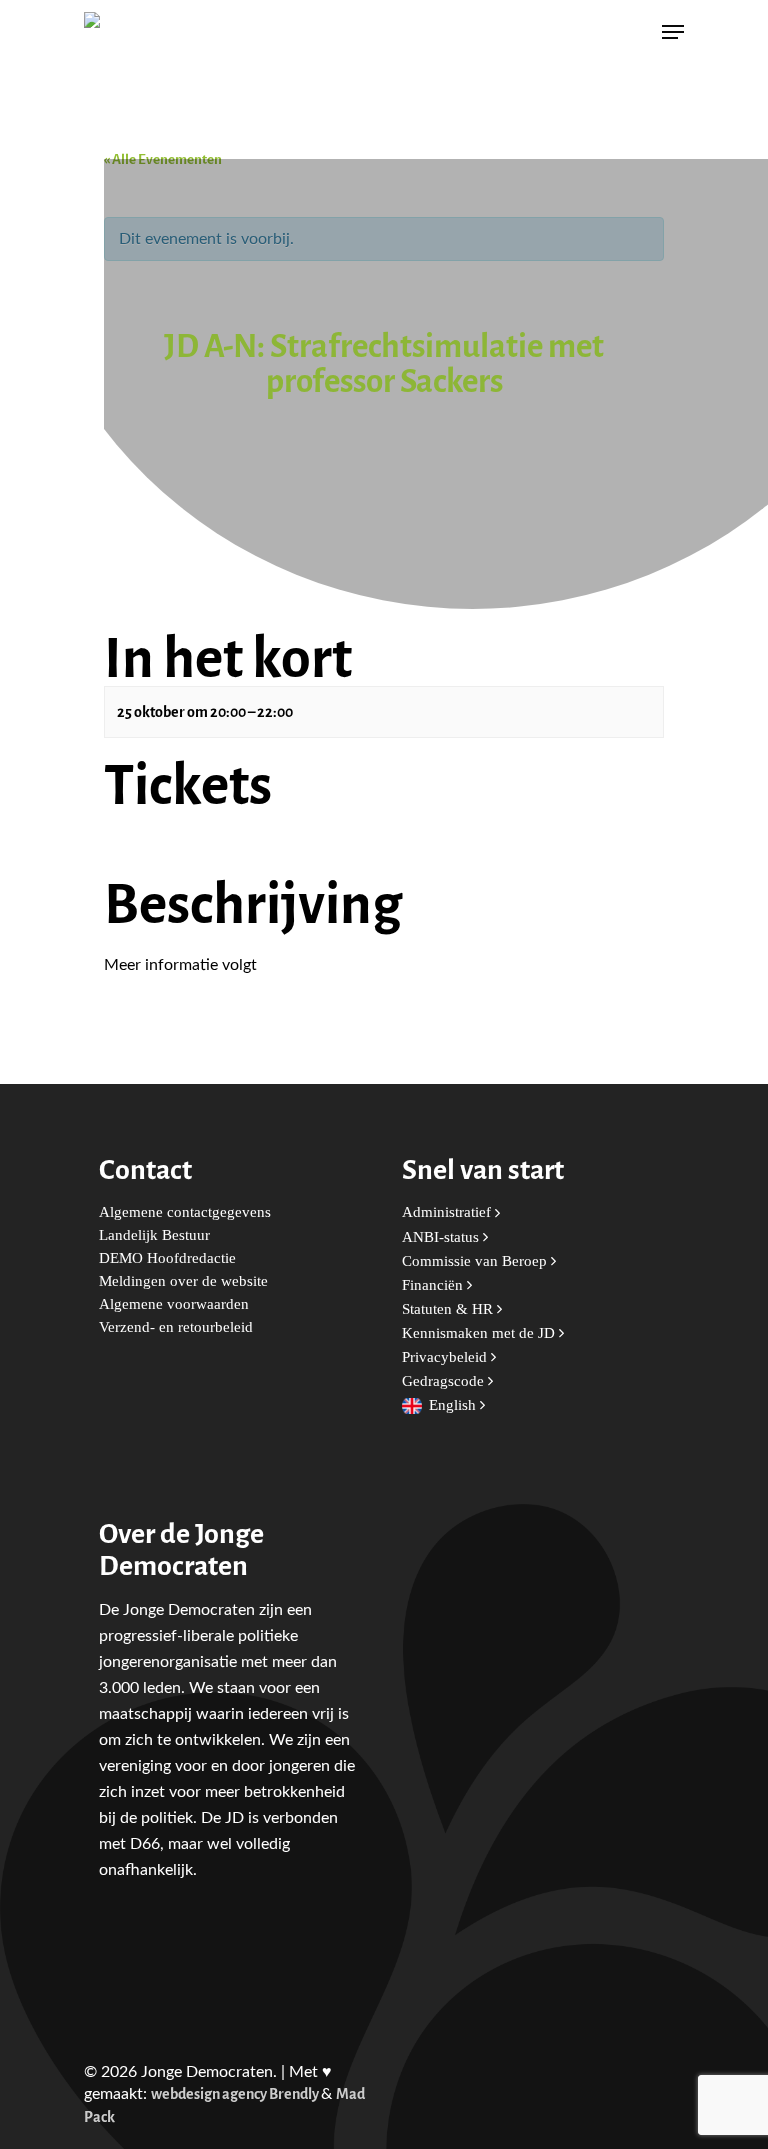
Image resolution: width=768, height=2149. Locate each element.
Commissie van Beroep (476, 1261)
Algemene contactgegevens (185, 1212)
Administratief (448, 1212)
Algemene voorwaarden (174, 1304)
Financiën (434, 1285)
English (454, 1405)
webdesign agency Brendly (236, 2094)
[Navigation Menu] (673, 32)
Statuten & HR (449, 1309)
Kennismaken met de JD (480, 1333)
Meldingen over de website (183, 1281)
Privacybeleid (446, 1357)
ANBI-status (442, 1237)
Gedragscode (445, 1381)
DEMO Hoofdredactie (167, 1258)
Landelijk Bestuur (154, 1235)
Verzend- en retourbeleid (176, 1327)
